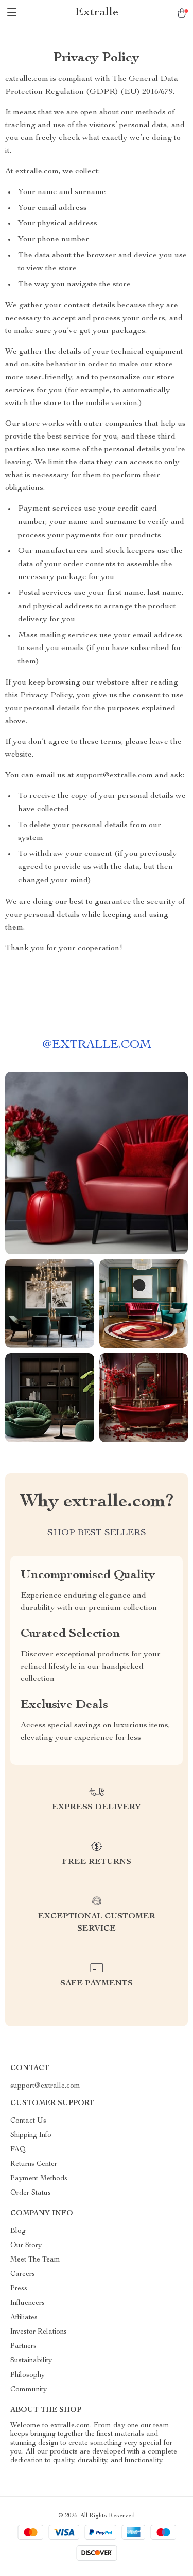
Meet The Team (35, 2260)
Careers (23, 2274)
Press (19, 2289)
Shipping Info (31, 2135)
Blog (18, 2231)
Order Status (31, 2193)
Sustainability (31, 2361)
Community (29, 2390)
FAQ (18, 2150)
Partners (23, 2346)
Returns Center (34, 2164)
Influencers (28, 2303)
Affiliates (24, 2318)
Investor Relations (39, 2332)
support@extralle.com (45, 2086)
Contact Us (28, 2121)
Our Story (26, 2246)
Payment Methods (39, 2179)
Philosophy (28, 2375)
